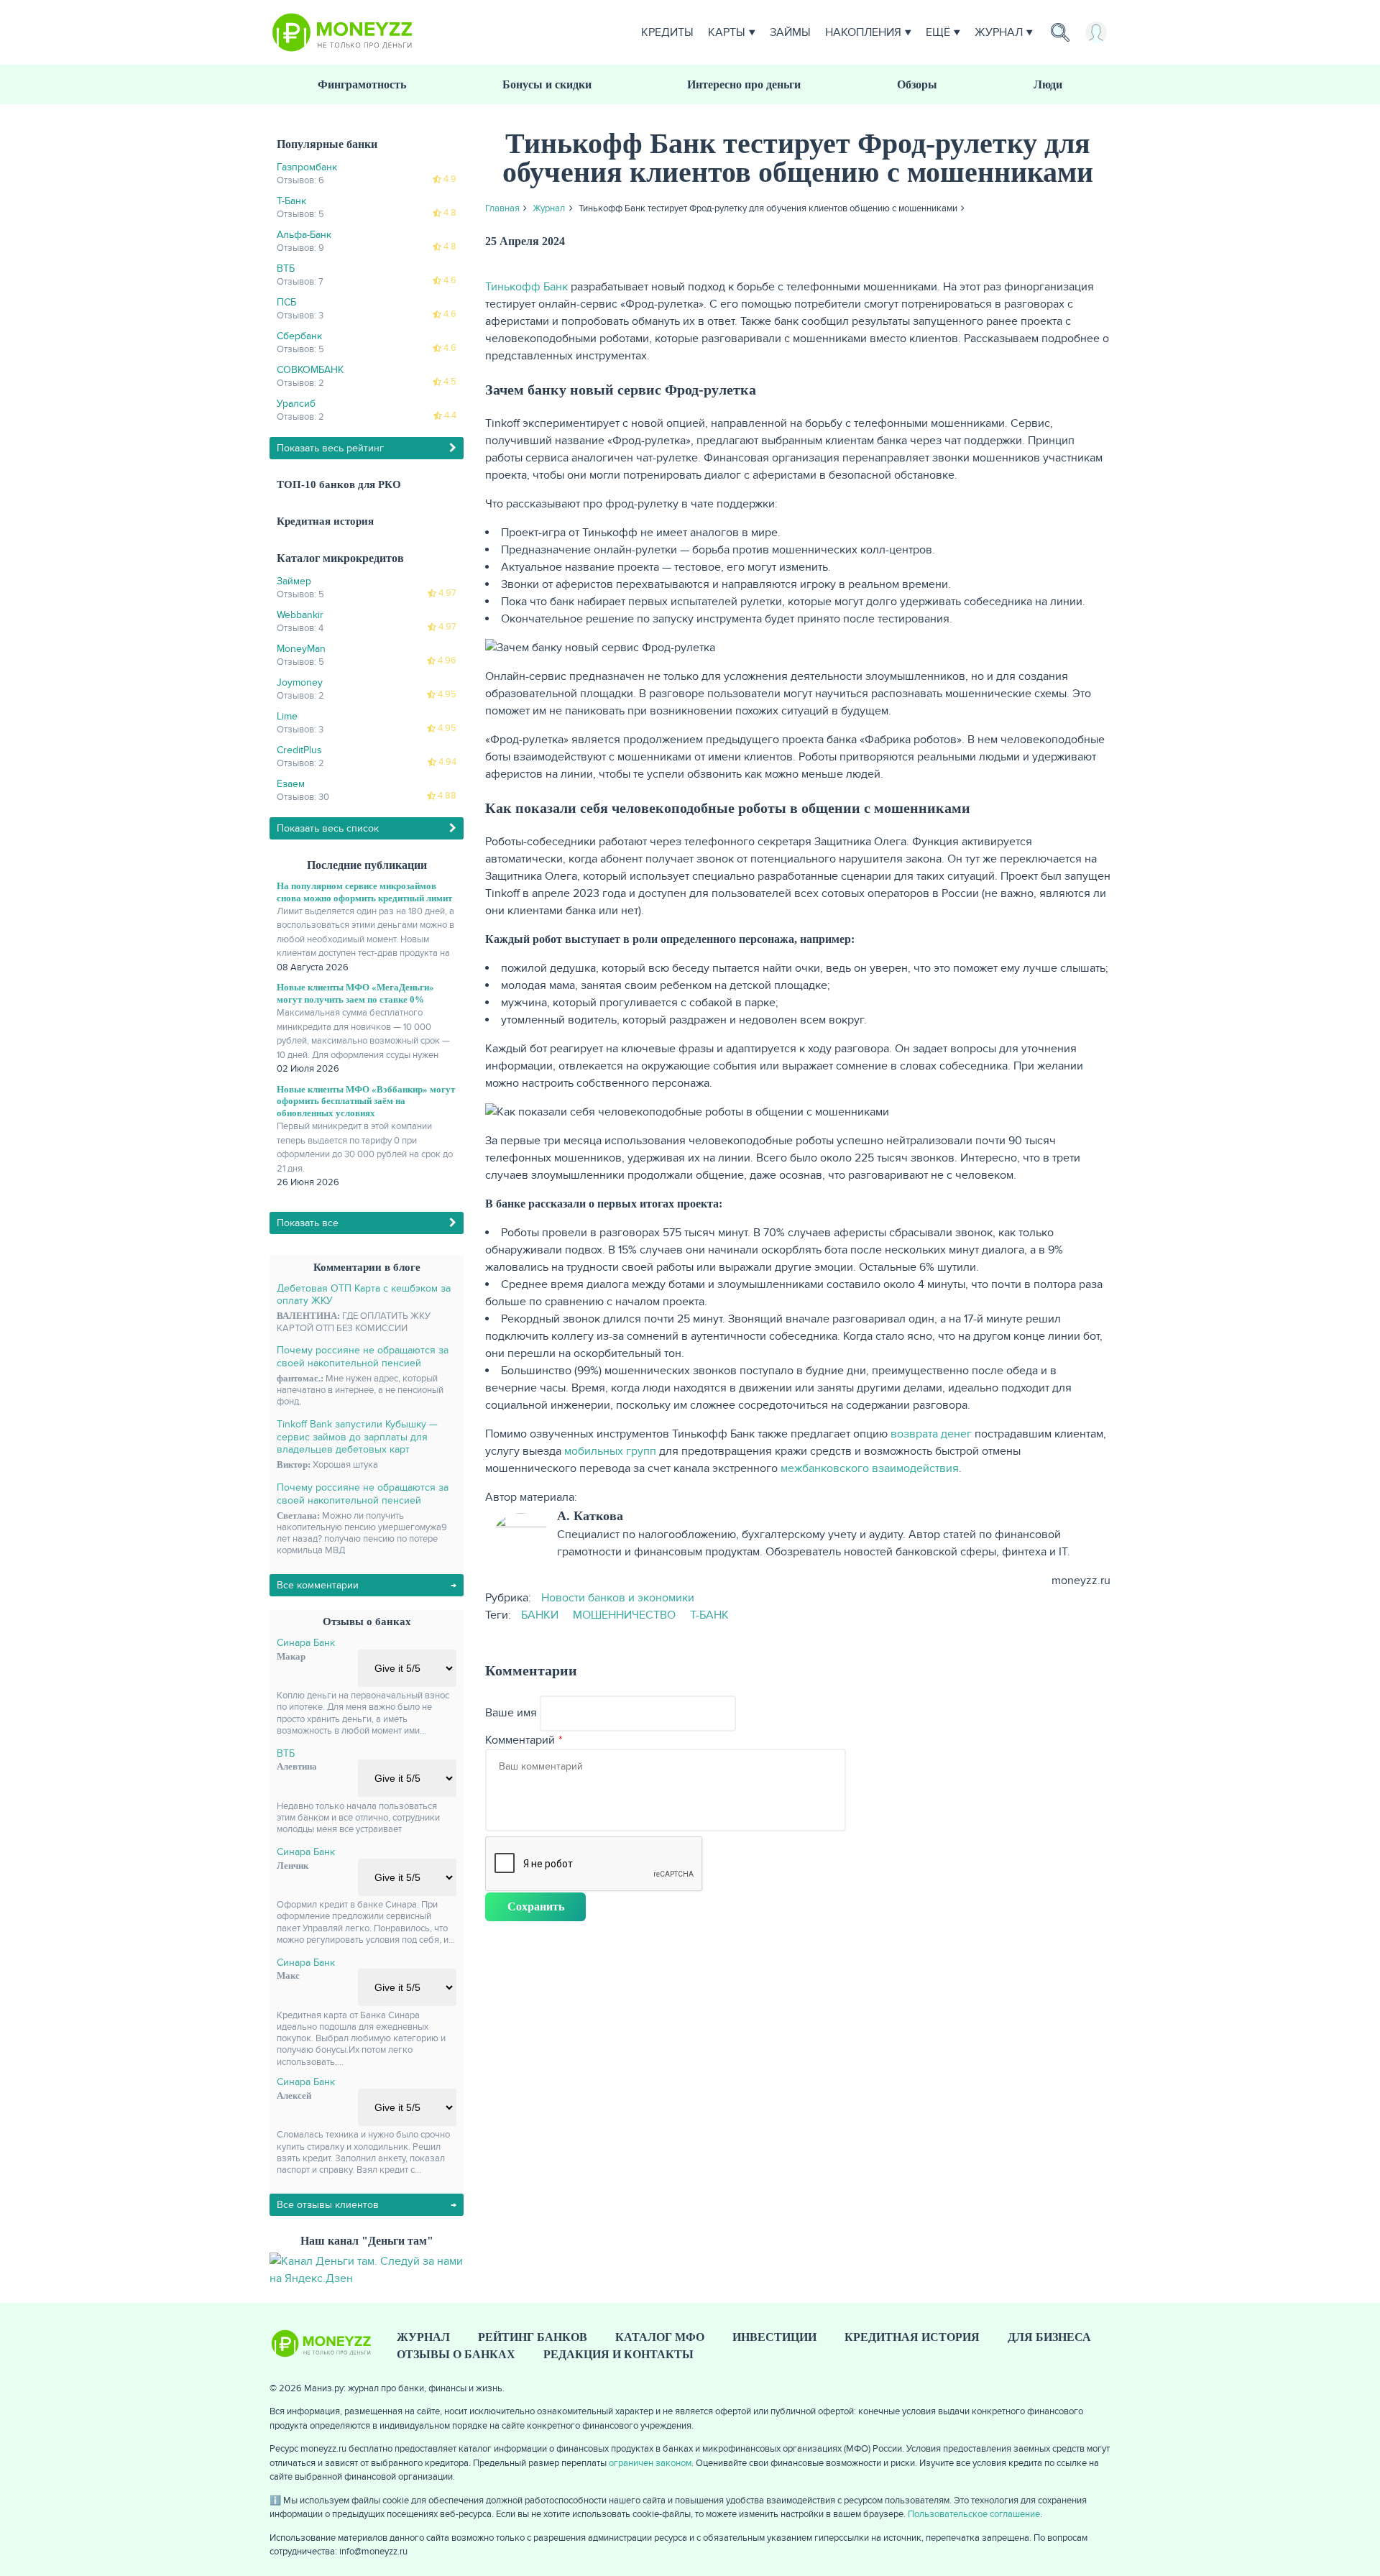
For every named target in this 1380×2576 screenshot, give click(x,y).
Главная (502, 208)
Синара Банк (306, 1643)
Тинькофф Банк (526, 287)
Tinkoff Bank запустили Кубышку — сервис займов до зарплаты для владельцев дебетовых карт (357, 1437)
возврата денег (931, 1434)
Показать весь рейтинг (330, 448)
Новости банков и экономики (618, 1598)
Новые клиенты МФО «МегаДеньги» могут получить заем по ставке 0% (355, 993)
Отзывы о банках (456, 2354)
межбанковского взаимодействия (870, 1468)
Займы (790, 32)
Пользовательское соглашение (974, 2514)
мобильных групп (610, 1451)
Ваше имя (511, 1713)
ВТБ (286, 1753)
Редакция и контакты (618, 2354)
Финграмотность (362, 84)
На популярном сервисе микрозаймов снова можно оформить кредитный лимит (364, 892)
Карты (727, 32)
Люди (1048, 84)
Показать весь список (328, 828)
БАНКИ (540, 1615)
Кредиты (667, 32)
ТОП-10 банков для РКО (339, 484)
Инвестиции (774, 2337)
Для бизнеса (1049, 2337)
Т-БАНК (709, 1615)
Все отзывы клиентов (328, 2205)
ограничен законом (650, 2463)
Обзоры (917, 84)
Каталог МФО (660, 2337)
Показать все (308, 1223)
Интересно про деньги (744, 84)
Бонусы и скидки (547, 84)
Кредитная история (325, 521)
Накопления (863, 32)
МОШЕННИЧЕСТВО (624, 1615)
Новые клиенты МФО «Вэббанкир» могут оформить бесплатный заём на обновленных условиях (366, 1101)
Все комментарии (318, 1585)
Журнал (999, 32)
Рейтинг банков (533, 2337)
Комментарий (520, 1740)
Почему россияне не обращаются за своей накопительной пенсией (363, 1357)
